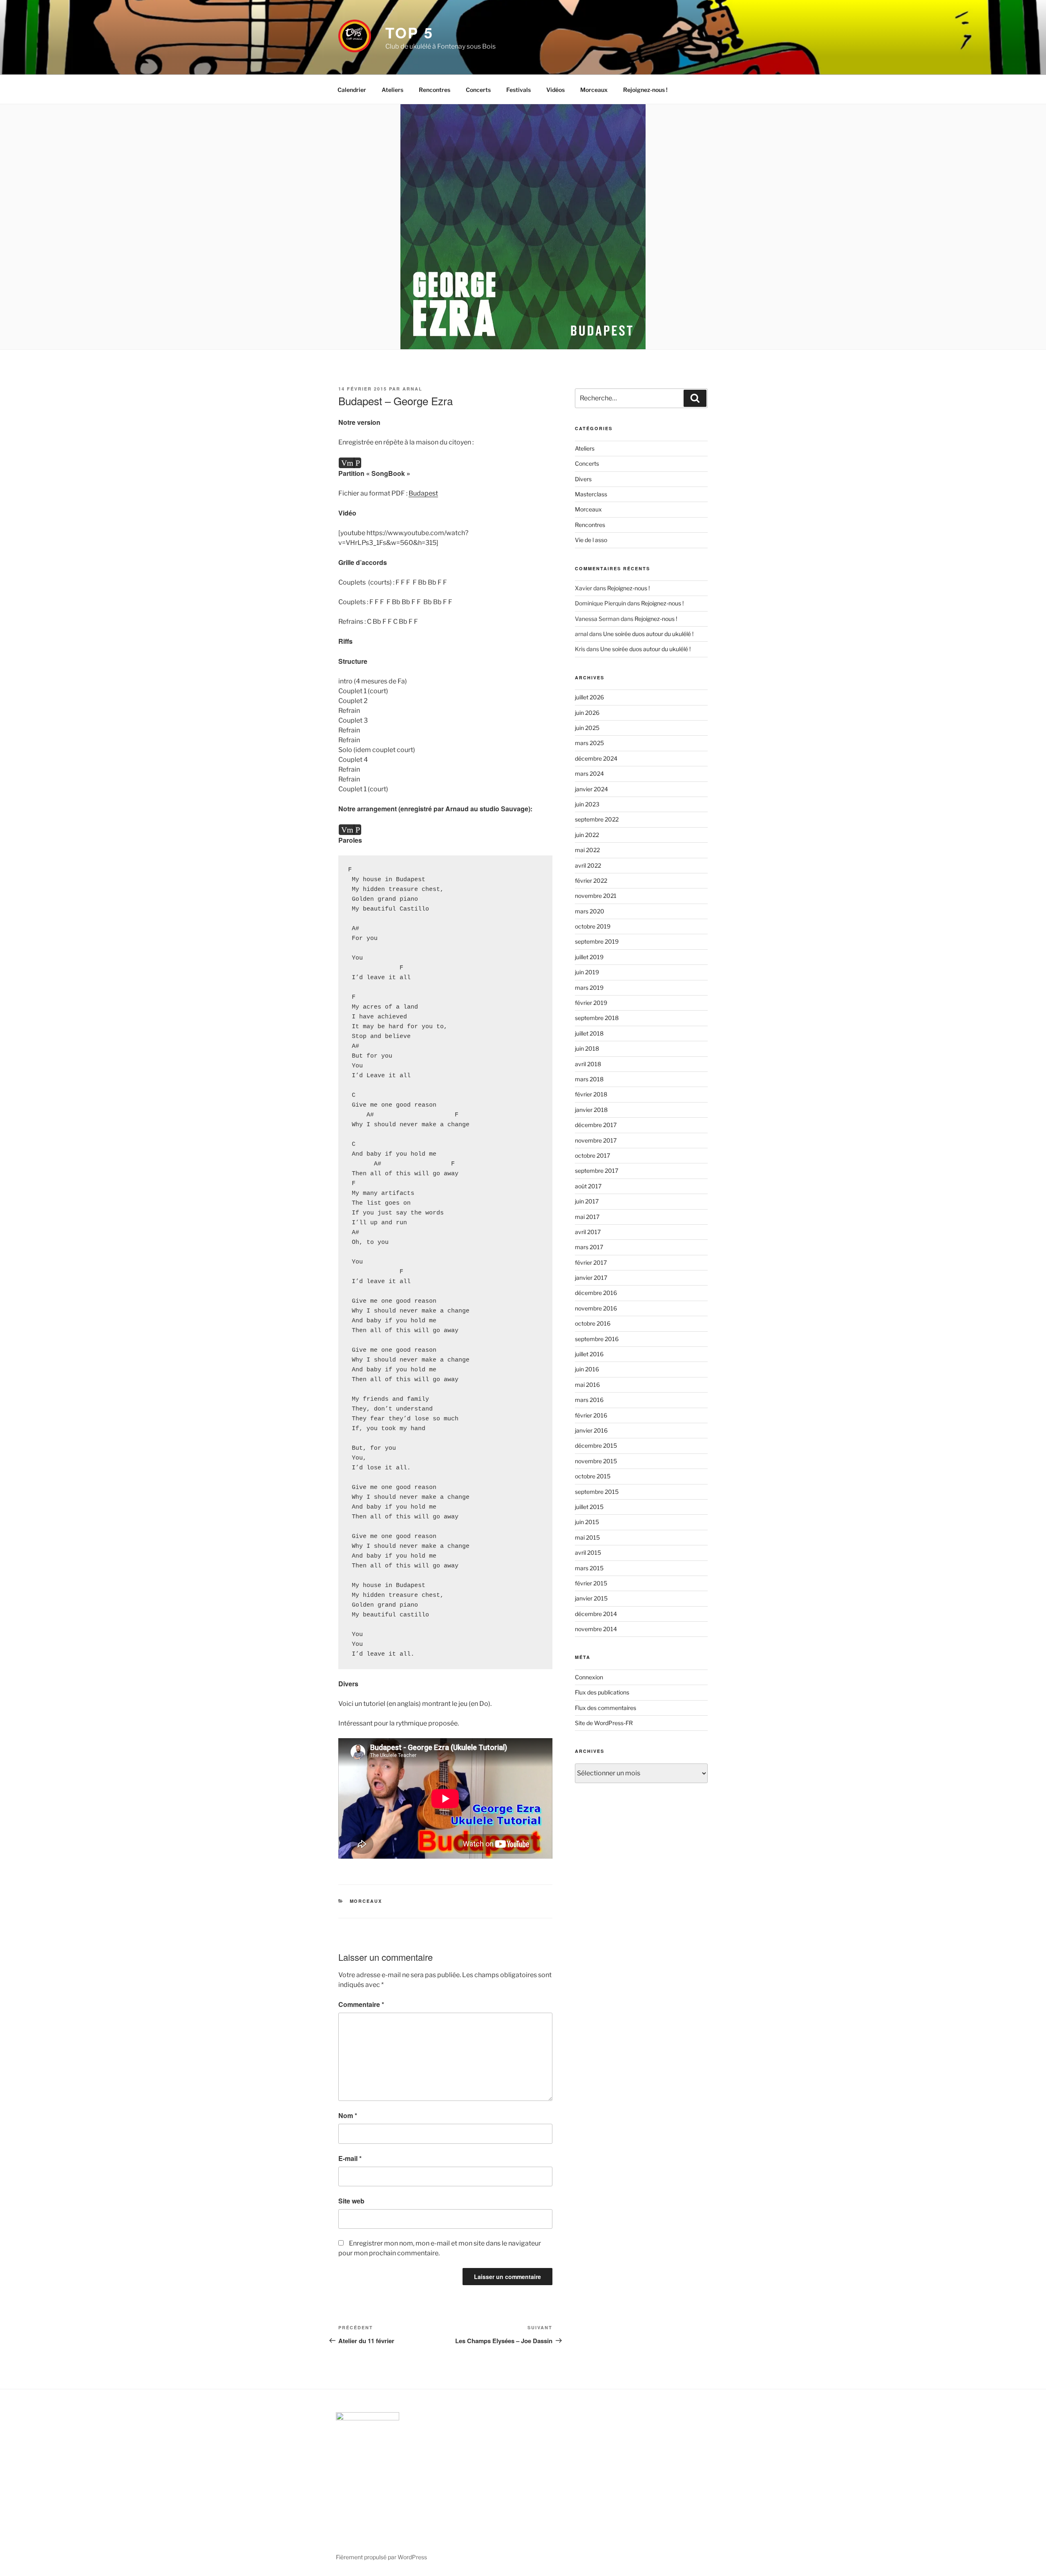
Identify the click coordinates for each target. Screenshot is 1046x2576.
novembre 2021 (596, 896)
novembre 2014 (596, 1629)
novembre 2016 (596, 1308)
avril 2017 (588, 1232)
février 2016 (591, 1415)
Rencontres (435, 90)
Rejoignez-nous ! (645, 90)
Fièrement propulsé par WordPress (381, 2557)
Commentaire (361, 2004)
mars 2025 (589, 743)
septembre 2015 (597, 1492)
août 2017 (588, 1186)
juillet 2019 (589, 957)
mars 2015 (589, 1568)
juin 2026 (587, 713)
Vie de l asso (591, 540)
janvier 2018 (591, 1110)
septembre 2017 (597, 1171)
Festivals (519, 90)
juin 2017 (587, 1201)
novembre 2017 (596, 1140)
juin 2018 (587, 1048)
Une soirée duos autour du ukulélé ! (648, 634)
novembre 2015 (596, 1461)
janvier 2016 (591, 1430)
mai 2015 (587, 1537)
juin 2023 (587, 804)
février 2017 (591, 1262)
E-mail (350, 2158)
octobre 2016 (593, 1323)
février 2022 (591, 881)
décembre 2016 (596, 1293)
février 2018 (591, 1094)
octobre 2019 (593, 926)
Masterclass (591, 494)
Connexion (589, 1677)
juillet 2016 (589, 1354)
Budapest (423, 493)
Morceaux (594, 90)
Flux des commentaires (606, 1708)
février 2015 (591, 1583)
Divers (583, 479)
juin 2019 (587, 972)
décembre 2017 (596, 1125)
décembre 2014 (596, 1614)
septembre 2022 (597, 819)
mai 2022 (587, 850)
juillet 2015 (589, 1507)
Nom (348, 2115)
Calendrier (352, 90)
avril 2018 (588, 1064)
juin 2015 (587, 1522)
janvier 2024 (591, 789)
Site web (351, 2201)
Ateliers (392, 90)
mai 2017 (587, 1217)
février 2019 (591, 1003)
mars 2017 (589, 1247)
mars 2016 (589, 1400)
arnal (412, 389)
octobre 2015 (593, 1476)
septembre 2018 (597, 1018)
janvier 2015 (591, 1598)
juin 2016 (587, 1369)
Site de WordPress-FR (604, 1723)
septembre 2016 (597, 1339)
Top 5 (409, 32)
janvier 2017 (591, 1278)
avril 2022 (588, 865)
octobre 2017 (592, 1155)
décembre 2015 (596, 1445)
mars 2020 (590, 911)
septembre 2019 (597, 941)
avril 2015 (588, 1553)
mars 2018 (589, 1079)
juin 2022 (587, 835)
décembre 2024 (596, 758)
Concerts (478, 90)
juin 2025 (587, 728)
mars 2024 (589, 773)
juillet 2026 (589, 697)
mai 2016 (587, 1385)
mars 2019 (589, 988)
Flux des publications (602, 1692)
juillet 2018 (589, 1033)
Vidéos (555, 90)
